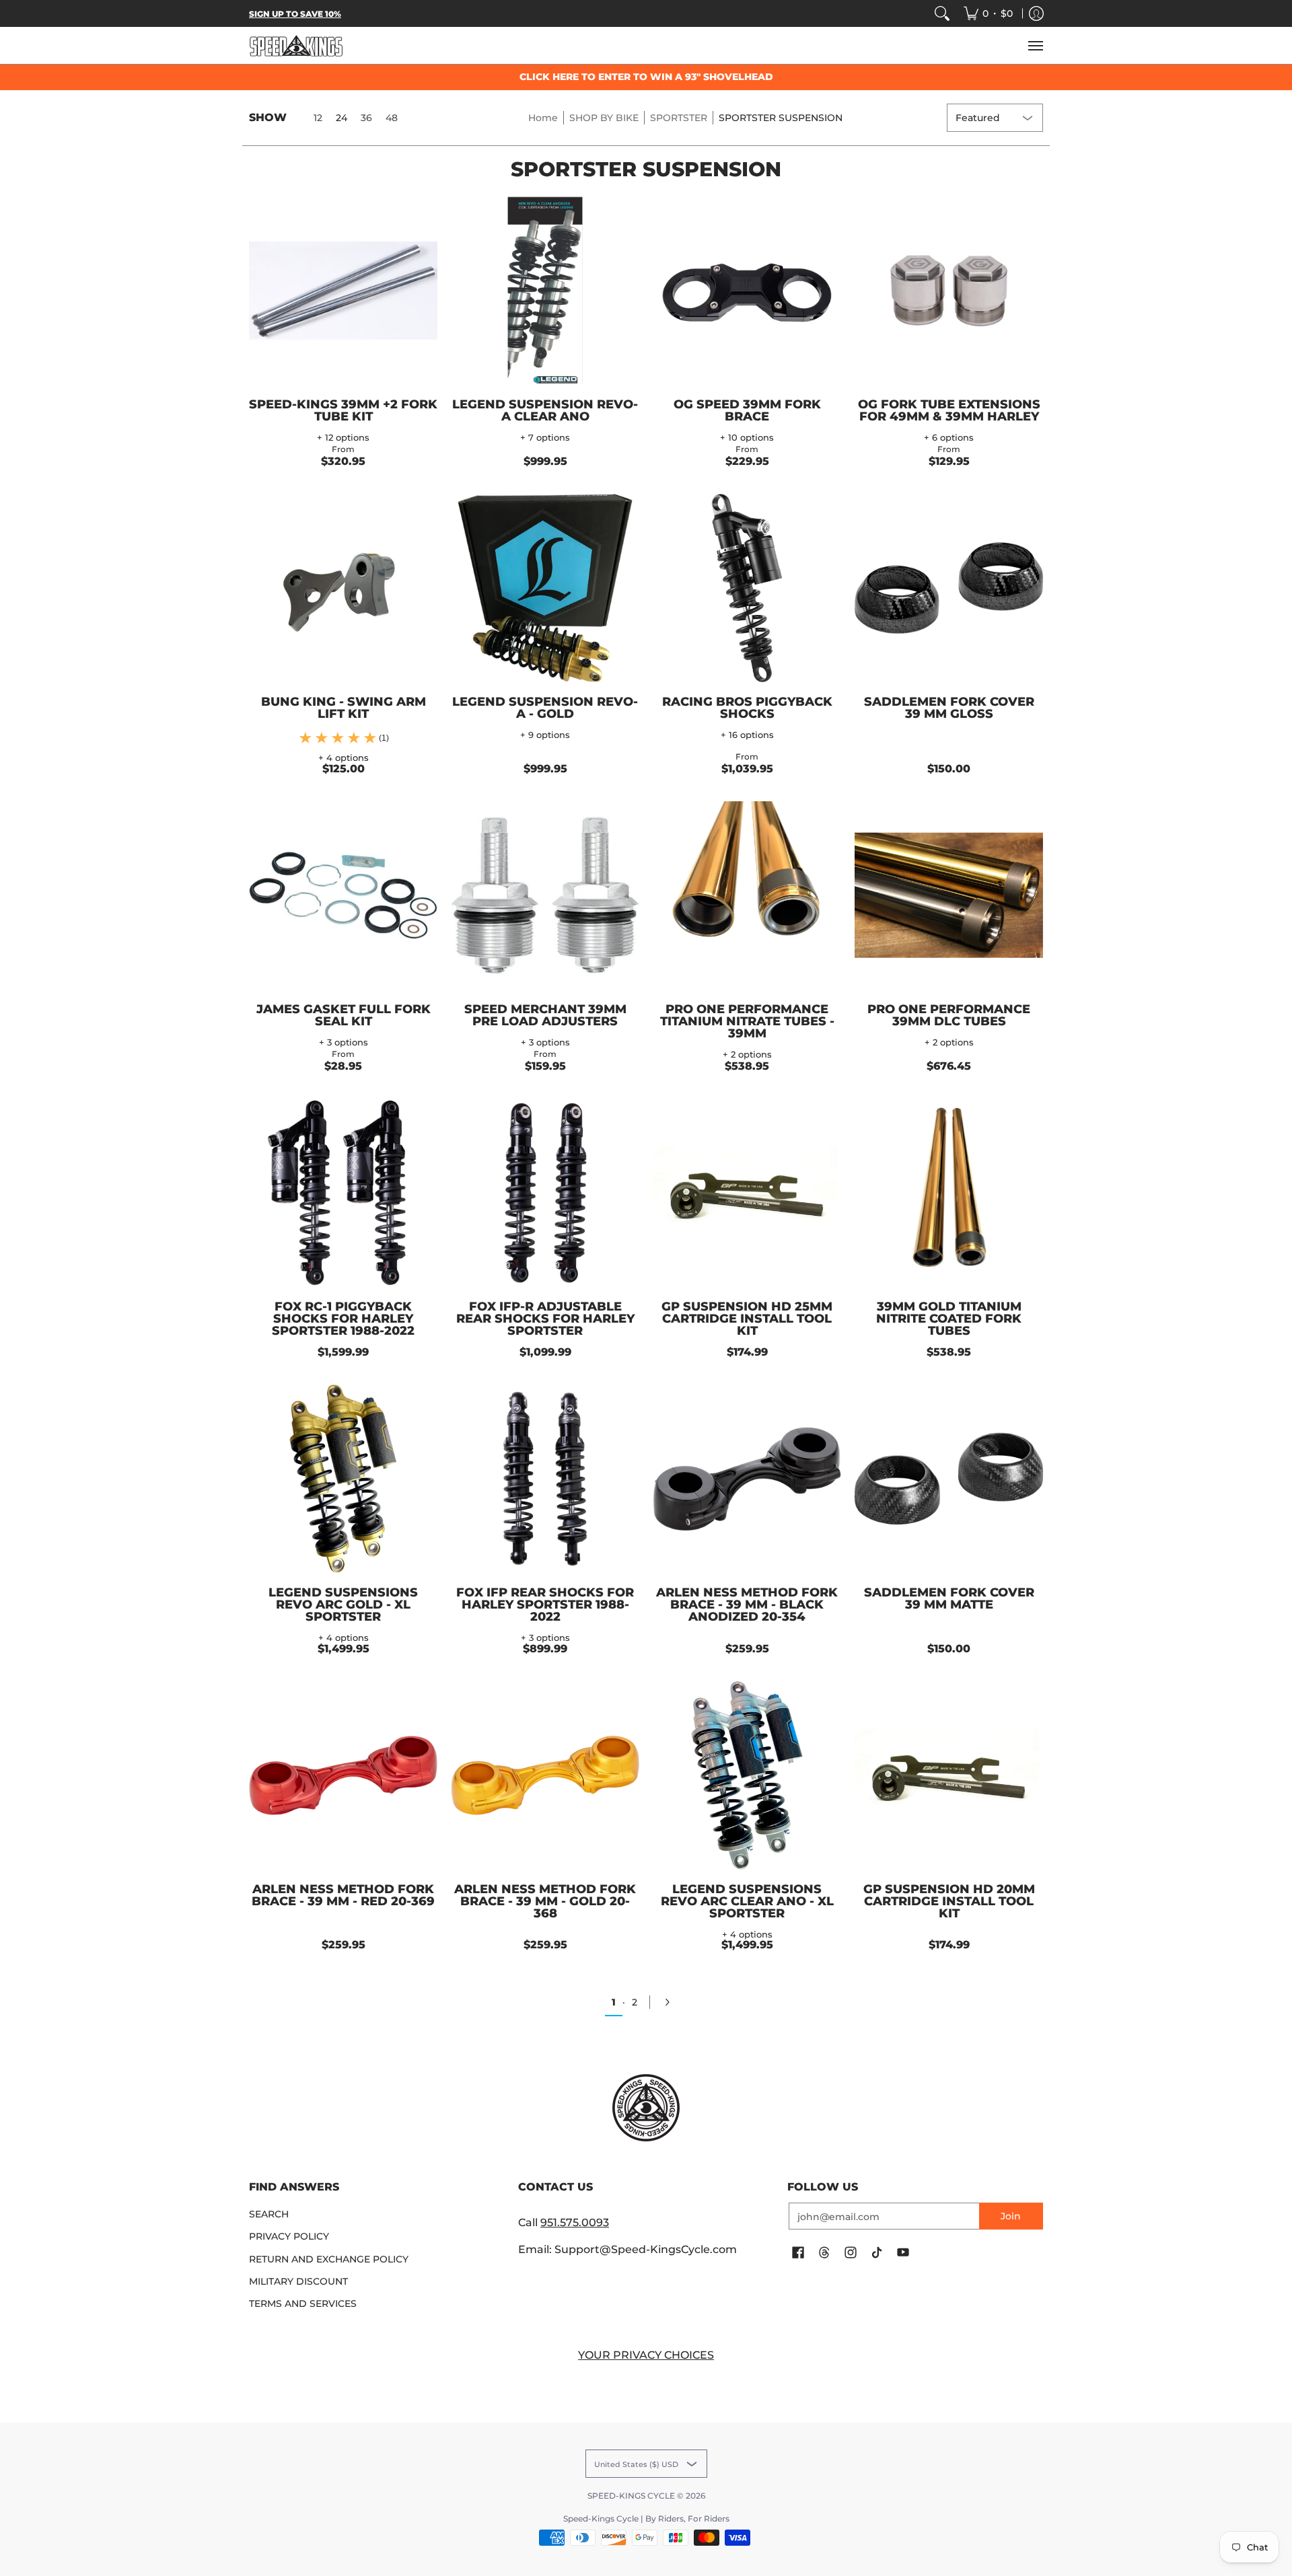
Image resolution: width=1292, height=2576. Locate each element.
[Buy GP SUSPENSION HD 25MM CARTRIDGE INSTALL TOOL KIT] (747, 1193)
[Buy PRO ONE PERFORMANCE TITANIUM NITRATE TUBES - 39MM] (747, 895)
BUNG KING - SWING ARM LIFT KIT (344, 708)
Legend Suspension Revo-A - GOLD (545, 708)
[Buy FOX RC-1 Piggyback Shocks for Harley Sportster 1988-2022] (343, 1193)
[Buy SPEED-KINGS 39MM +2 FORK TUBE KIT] (343, 291)
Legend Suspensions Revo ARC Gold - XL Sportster (343, 1605)
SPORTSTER (679, 118)
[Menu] (1035, 45)
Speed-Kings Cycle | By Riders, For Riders (646, 2518)
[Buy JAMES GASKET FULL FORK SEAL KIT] (343, 895)
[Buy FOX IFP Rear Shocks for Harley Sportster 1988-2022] (545, 1479)
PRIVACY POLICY (289, 2236)
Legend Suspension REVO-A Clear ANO (545, 410)
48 (392, 118)
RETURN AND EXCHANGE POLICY (329, 2259)
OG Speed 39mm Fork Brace (747, 410)
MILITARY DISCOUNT (298, 2281)
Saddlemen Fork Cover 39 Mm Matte (949, 1598)
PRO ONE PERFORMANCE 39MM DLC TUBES (949, 1015)
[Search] (942, 13)
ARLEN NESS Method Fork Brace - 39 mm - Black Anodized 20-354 (747, 1605)
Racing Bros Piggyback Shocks (747, 708)
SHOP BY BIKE (604, 118)
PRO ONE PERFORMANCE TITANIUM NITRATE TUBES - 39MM (747, 1021)
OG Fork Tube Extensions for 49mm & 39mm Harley (949, 410)
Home (543, 118)
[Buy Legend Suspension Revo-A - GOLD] (545, 588)
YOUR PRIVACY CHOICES (646, 2355)
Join (1011, 2216)
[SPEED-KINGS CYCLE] (296, 45)
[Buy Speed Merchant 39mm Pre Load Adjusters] (545, 895)
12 (318, 118)
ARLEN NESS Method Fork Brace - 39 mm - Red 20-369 (343, 1895)
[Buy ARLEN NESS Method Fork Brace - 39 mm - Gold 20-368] (545, 1775)
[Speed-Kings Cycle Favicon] (646, 2108)
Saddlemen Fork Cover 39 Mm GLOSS (949, 708)
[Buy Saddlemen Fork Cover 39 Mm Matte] (949, 1479)
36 (366, 118)
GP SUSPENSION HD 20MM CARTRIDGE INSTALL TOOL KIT (949, 1901)
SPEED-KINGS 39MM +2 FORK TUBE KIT (343, 410)
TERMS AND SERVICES (303, 2304)
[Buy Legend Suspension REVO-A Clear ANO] (545, 291)
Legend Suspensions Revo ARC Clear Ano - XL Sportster (747, 1901)
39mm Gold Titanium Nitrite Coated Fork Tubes (949, 1319)
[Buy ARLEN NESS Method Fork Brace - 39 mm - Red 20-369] (343, 1775)
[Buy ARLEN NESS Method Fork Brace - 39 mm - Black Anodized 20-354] (747, 1479)
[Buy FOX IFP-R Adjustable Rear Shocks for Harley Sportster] (545, 1193)
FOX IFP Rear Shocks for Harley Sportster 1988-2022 (545, 1605)
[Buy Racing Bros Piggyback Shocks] (747, 588)
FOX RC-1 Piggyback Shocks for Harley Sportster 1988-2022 (343, 1319)
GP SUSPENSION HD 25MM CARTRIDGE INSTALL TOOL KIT (747, 1319)
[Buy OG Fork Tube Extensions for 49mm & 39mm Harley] (949, 291)
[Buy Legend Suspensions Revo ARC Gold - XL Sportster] (343, 1479)
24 (342, 118)
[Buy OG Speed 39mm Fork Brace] (747, 291)
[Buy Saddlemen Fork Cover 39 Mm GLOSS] (949, 588)
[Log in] (1036, 13)
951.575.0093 (575, 2222)
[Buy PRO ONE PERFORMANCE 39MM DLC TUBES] (949, 895)
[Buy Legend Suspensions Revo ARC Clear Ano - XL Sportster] (747, 1775)
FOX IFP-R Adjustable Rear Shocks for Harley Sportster (545, 1319)
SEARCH (269, 2214)
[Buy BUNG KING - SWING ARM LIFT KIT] (343, 588)
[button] (798, 2253)
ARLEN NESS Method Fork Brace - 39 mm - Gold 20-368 (545, 1901)
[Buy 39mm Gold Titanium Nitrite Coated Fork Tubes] (949, 1193)
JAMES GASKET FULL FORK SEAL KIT (344, 1015)
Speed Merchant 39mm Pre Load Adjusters (545, 1015)
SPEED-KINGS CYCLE (631, 2496)
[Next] (672, 2002)
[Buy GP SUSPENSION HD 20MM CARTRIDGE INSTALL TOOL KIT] (949, 1775)
